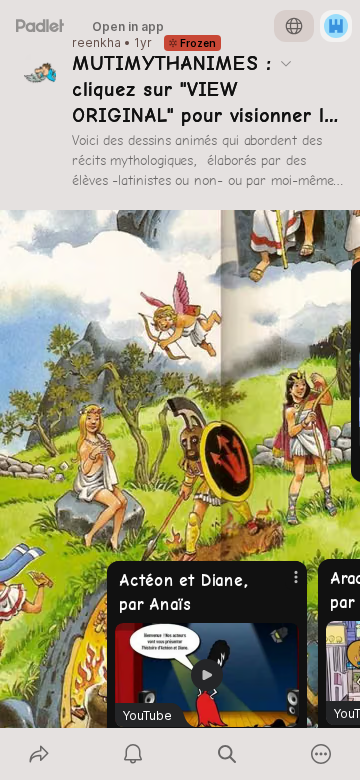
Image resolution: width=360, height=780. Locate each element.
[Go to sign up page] (336, 26)
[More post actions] (283, 585)
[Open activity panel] (133, 754)
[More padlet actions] (321, 754)
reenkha (96, 43)
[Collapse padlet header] (286, 63)
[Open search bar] (227, 754)
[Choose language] (294, 26)
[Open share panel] (39, 754)
